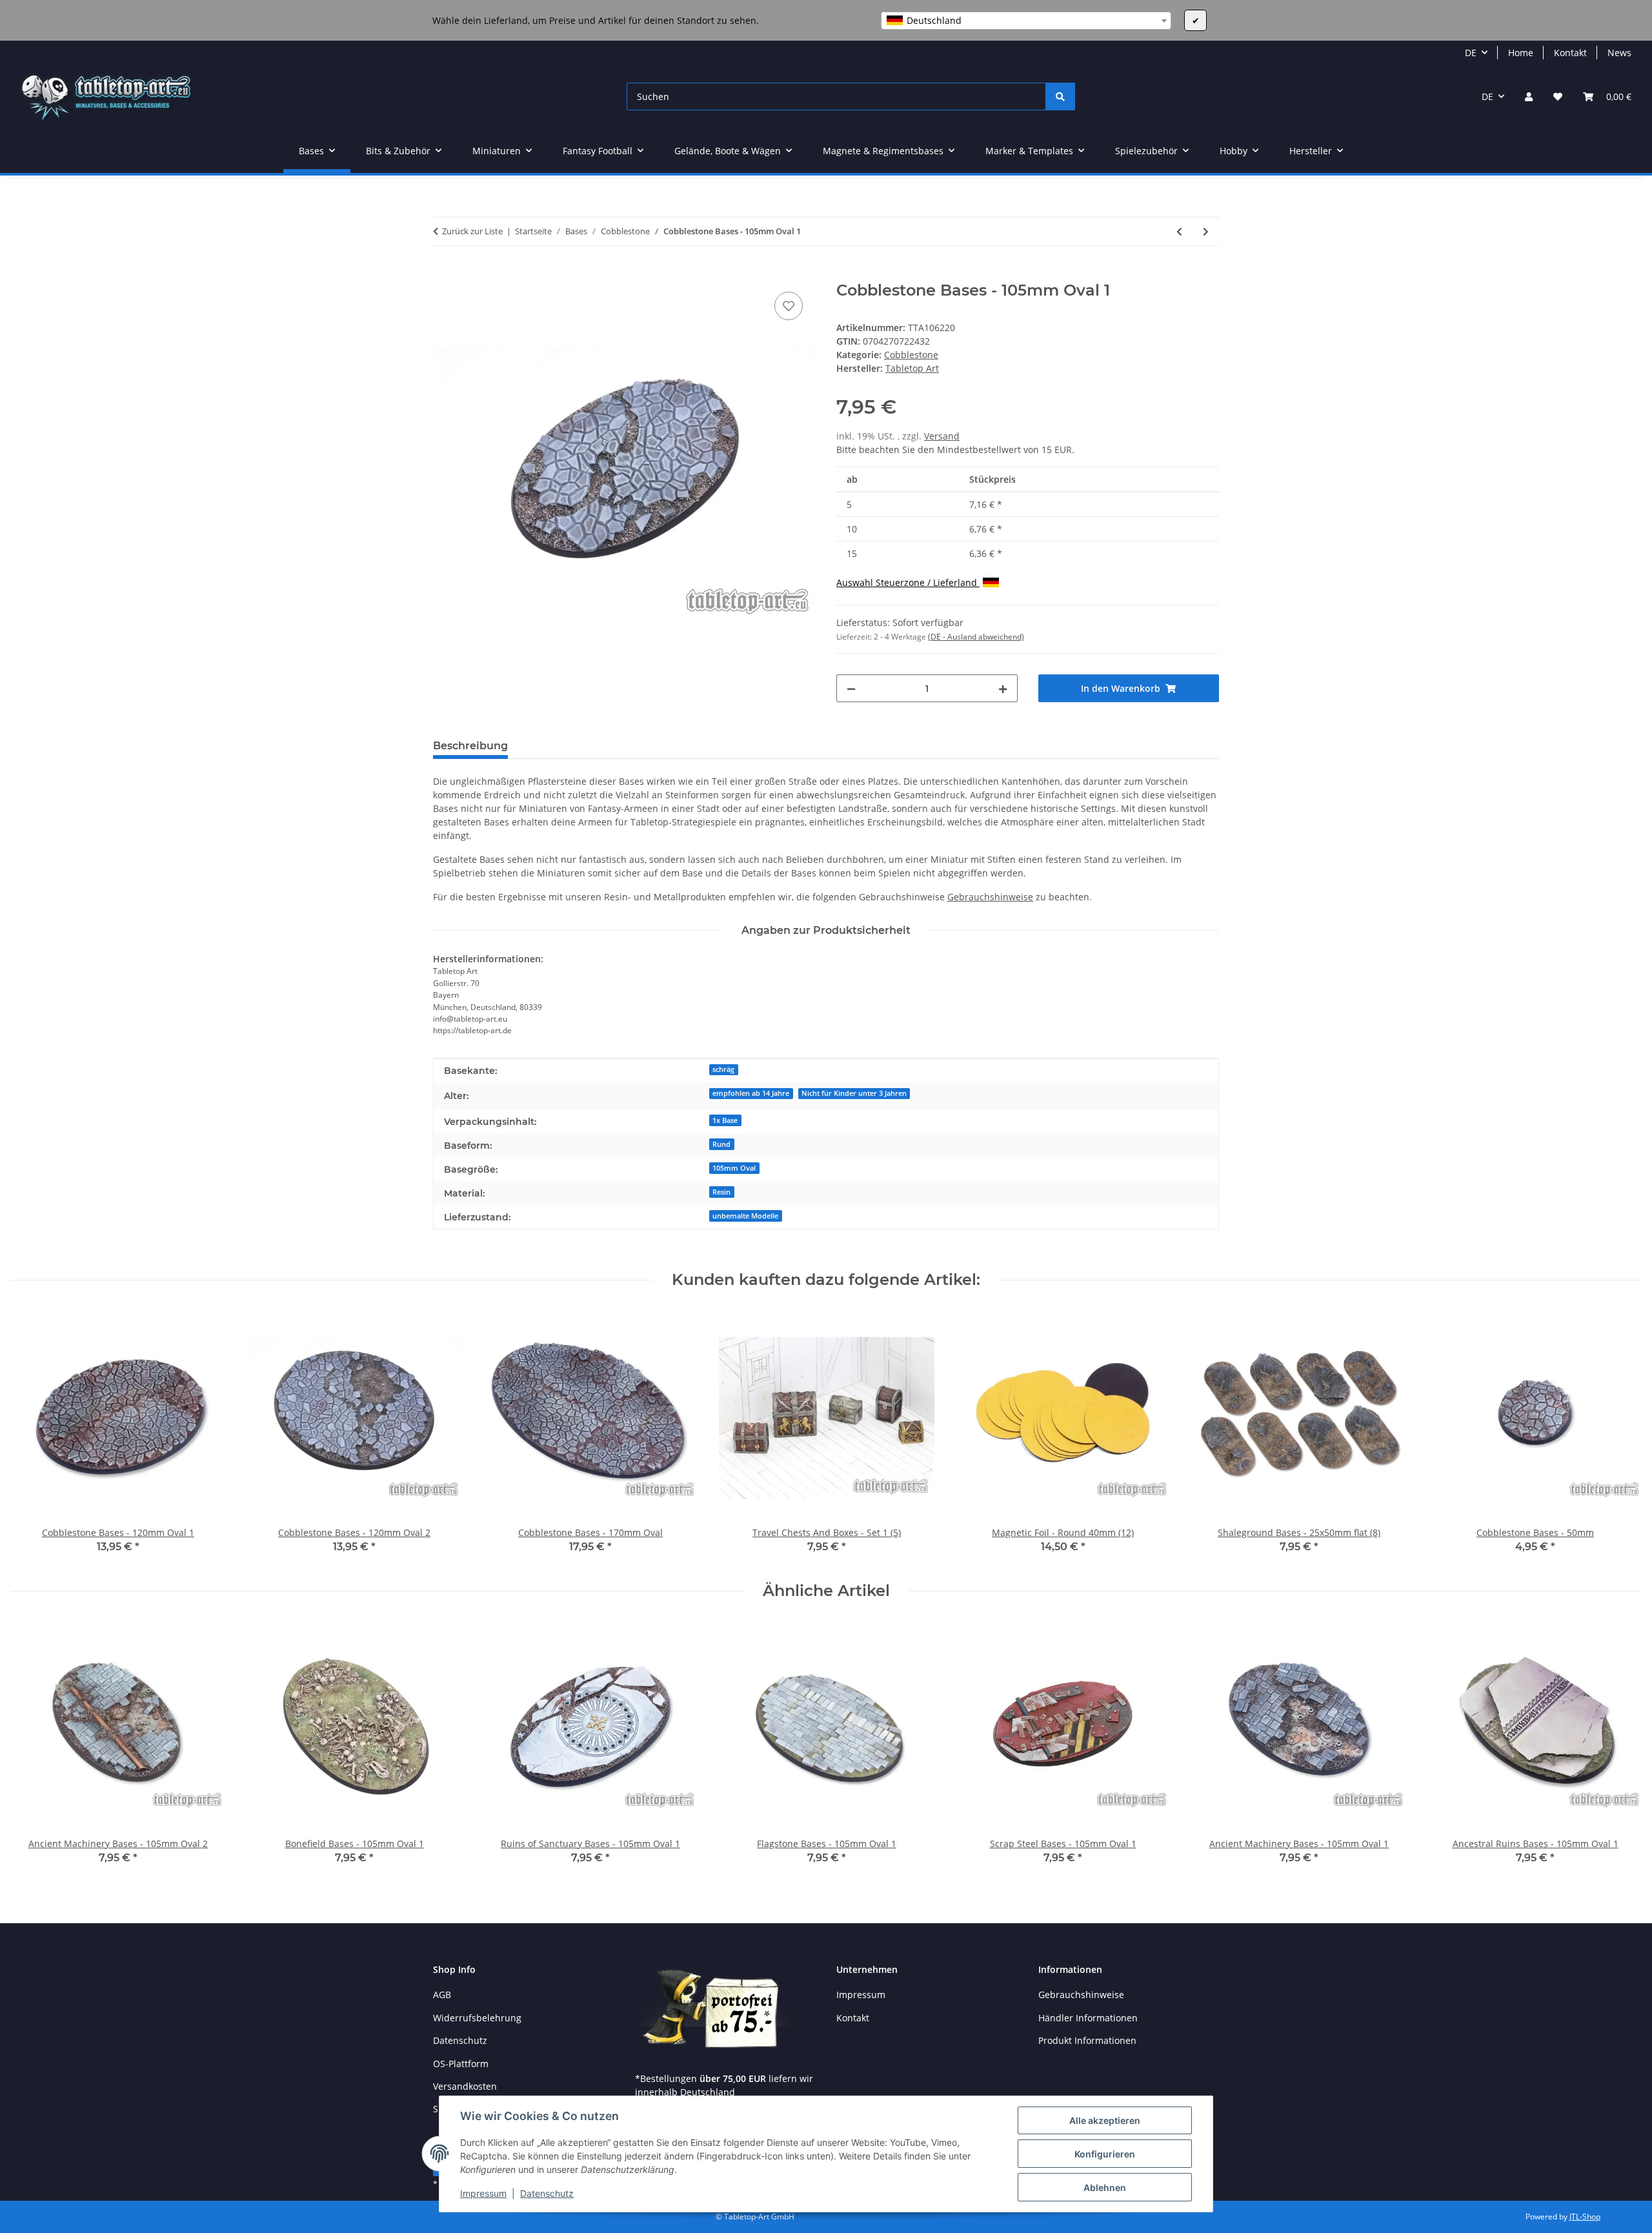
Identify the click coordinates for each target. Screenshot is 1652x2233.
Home (1521, 53)
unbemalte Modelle (745, 1216)
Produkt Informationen (1087, 2040)
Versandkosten (465, 2086)
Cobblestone (911, 355)
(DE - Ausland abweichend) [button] (976, 637)
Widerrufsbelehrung (477, 2018)
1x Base (725, 1120)
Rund (721, 1144)
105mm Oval (734, 1168)
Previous (32, 1436)
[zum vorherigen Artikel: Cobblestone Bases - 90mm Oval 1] (1179, 231)
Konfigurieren (1105, 2154)
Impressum (483, 2193)
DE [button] (1471, 53)
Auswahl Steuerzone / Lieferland (908, 582)
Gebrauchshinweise (990, 897)
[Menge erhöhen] (1003, 688)
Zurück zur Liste (472, 231)
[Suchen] (1060, 96)
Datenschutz (547, 2193)
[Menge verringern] (851, 688)
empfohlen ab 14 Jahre (751, 1093)
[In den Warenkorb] (443, 274)
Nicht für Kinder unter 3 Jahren (854, 1093)
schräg (723, 1069)
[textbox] (1026, 21)
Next (1621, 1436)
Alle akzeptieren (1105, 2120)
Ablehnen (1105, 2188)
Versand (942, 436)
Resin (721, 1192)
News (1619, 53)
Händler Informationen (1088, 2018)
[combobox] (1026, 21)
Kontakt (1570, 53)
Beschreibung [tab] (470, 746)
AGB (442, 1995)
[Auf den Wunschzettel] (789, 306)
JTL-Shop (1585, 2217)
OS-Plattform (461, 2064)
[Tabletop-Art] (106, 96)
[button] (1529, 96)
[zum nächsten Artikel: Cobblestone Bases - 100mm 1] (1206, 231)
